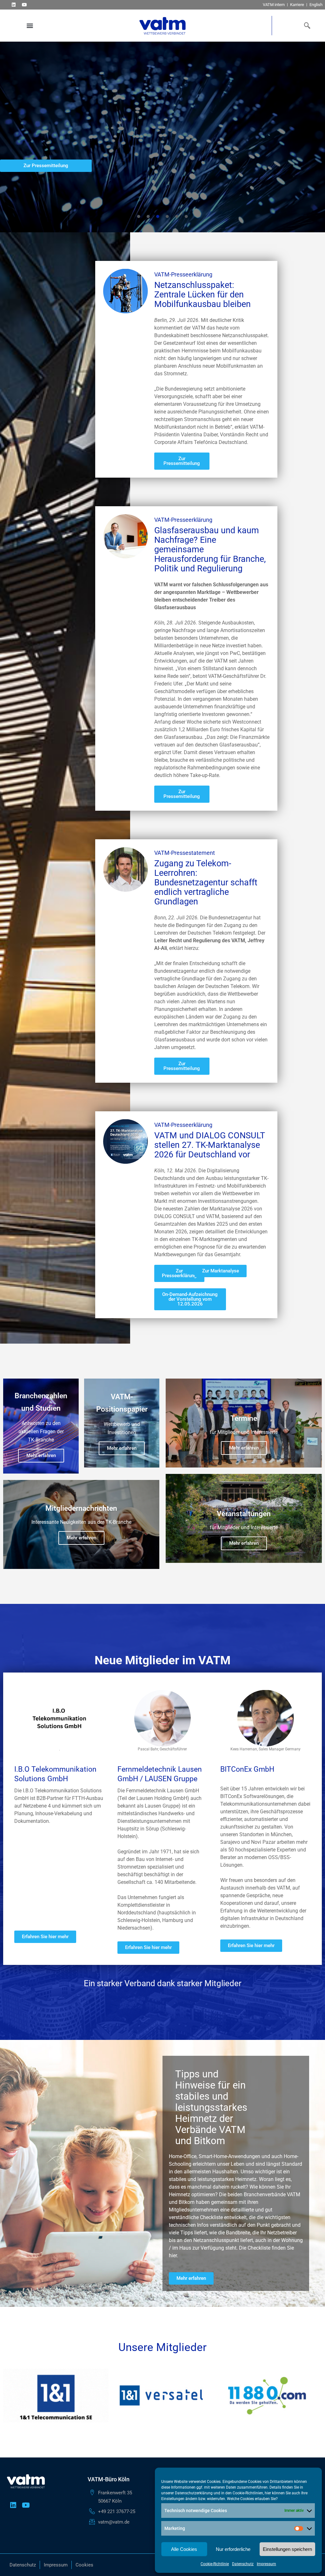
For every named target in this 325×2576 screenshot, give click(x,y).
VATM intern (274, 5)
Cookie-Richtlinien (248, 2493)
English (316, 5)
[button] (30, 26)
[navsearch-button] (306, 25)
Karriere (297, 5)
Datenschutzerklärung (194, 2493)
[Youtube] (24, 5)
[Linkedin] (13, 5)
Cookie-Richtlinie (215, 2564)
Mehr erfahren (41, 1455)
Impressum (266, 2564)
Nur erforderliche (233, 2549)
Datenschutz (243, 2564)
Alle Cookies (184, 2549)
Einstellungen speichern (287, 2549)
